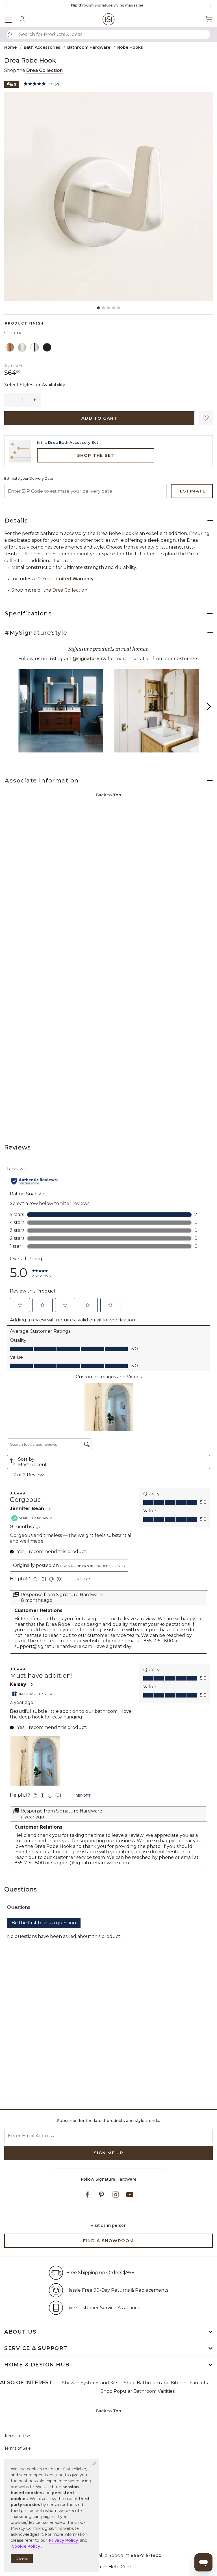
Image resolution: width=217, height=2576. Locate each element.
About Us (20, 2332)
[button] (94, 2464)
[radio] (10, 347)
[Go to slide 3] (108, 308)
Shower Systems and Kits (90, 2383)
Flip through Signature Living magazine (98, 5)
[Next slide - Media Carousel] (209, 707)
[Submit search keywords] (10, 35)
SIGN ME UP (109, 2153)
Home (10, 47)
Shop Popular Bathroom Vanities (138, 2391)
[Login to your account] (22, 19)
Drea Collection (45, 70)
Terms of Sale (18, 2448)
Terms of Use (17, 2436)
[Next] (209, 5)
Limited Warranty (73, 579)
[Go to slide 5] (119, 308)
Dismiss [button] (22, 2559)
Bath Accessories (42, 47)
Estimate (193, 491)
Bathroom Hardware (89, 47)
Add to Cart (99, 418)
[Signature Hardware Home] (109, 19)
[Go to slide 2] (103, 308)
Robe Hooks (130, 47)
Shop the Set (96, 455)
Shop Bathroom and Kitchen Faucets (166, 2383)
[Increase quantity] (35, 400)
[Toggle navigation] (11, 19)
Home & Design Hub (37, 2365)
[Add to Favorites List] (206, 418)
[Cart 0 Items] (209, 19)
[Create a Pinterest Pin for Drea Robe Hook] (12, 84)
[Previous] (6, 5)
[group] (98, 5)
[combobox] (108, 34)
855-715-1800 (146, 2555)
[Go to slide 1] (98, 308)
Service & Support (36, 2348)
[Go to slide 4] (114, 308)
